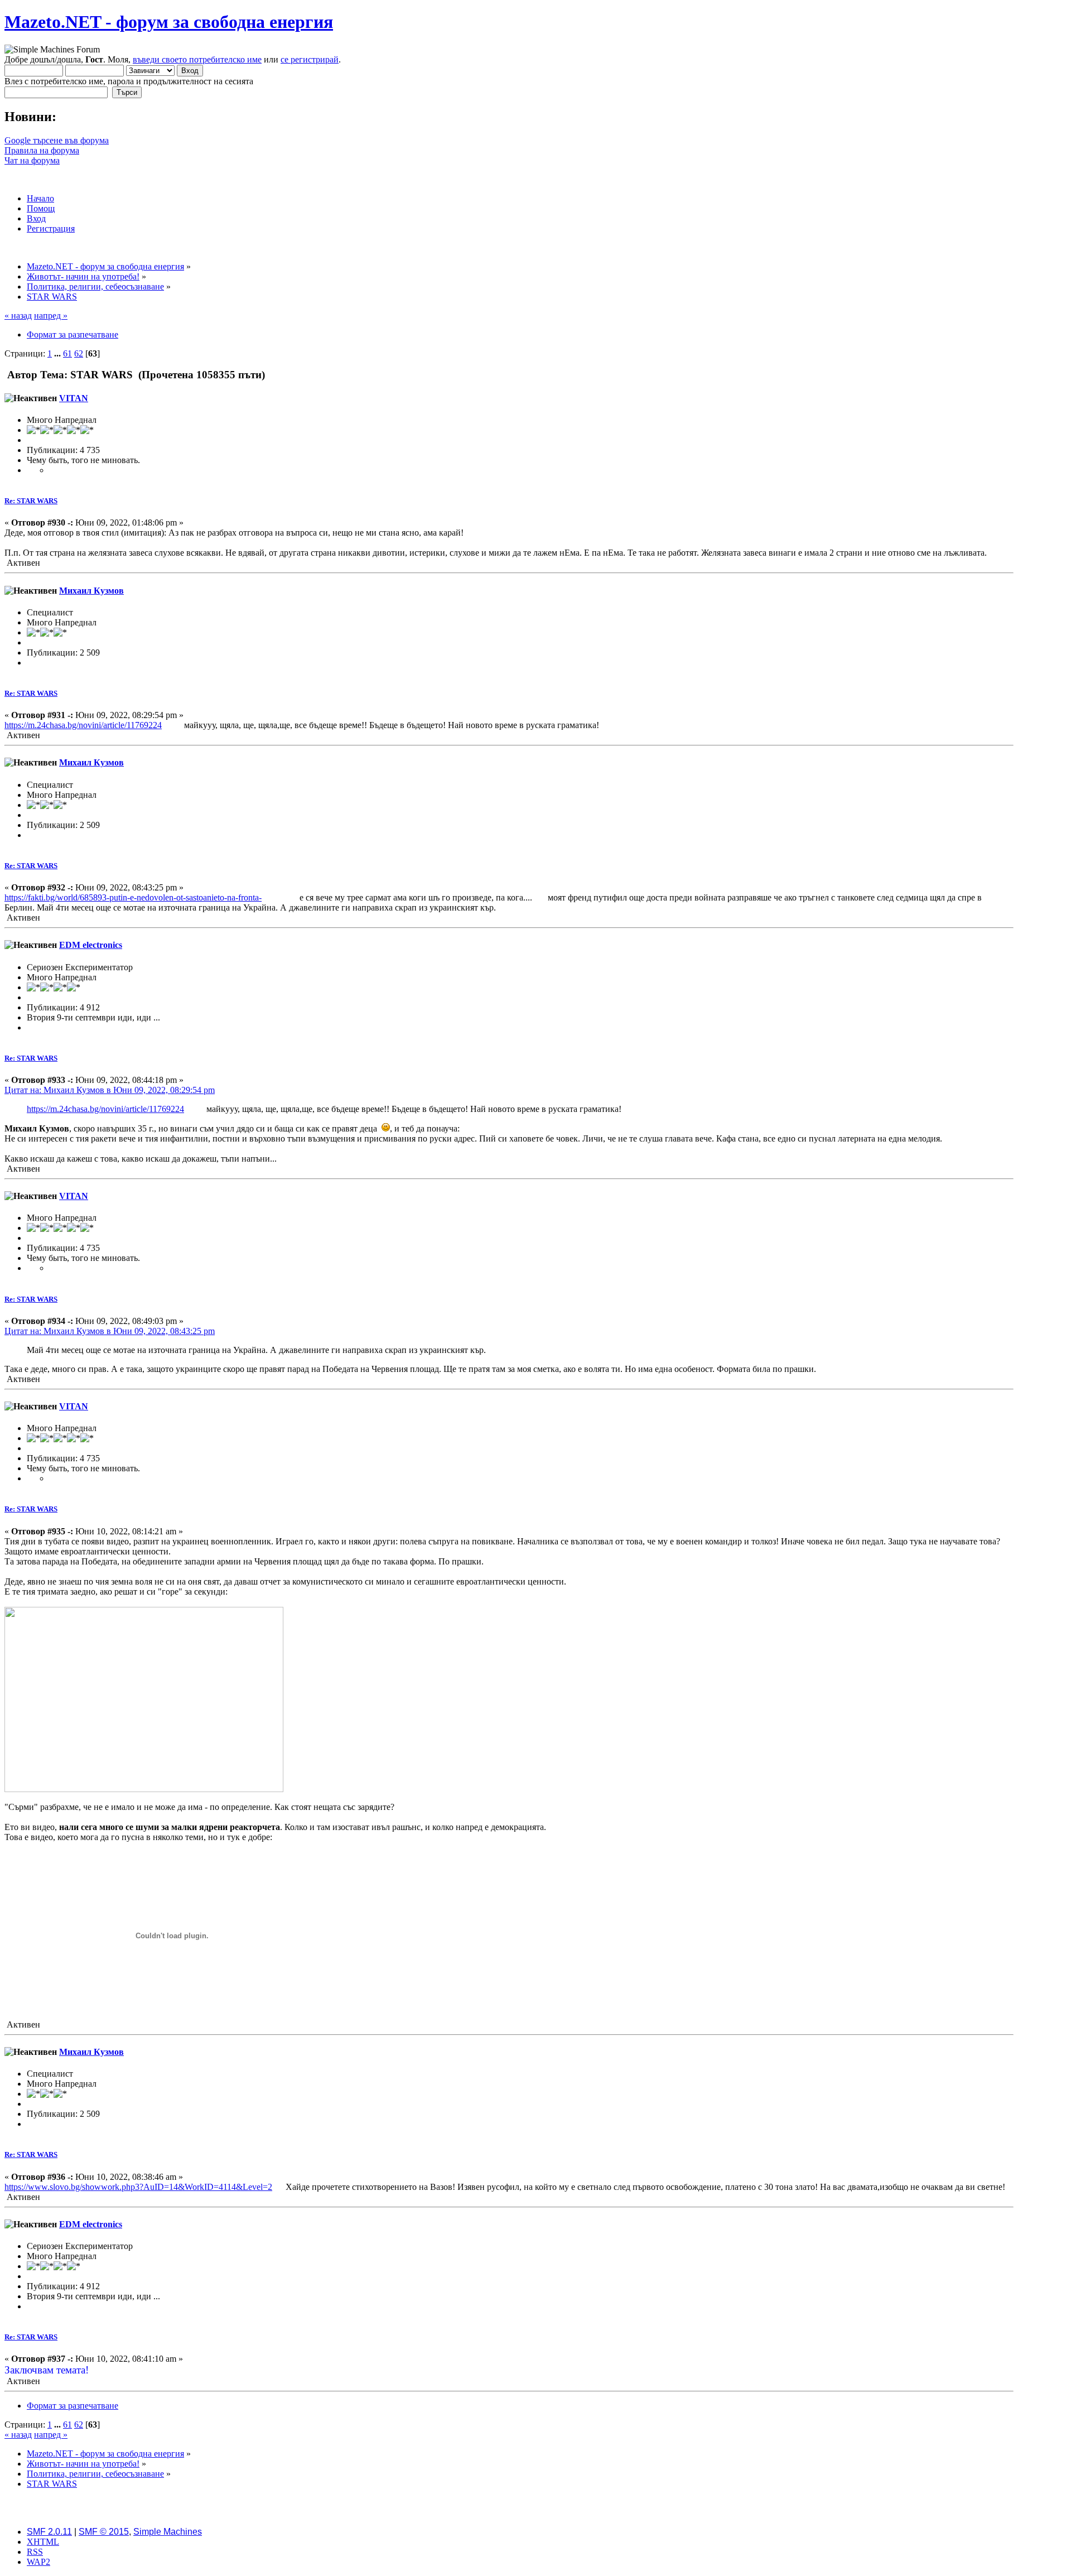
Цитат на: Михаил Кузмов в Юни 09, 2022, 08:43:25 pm (110, 1331)
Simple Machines (168, 2532)
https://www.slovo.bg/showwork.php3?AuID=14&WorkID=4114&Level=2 (138, 2187)
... (59, 353)
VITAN (74, 398)
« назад (18, 316)
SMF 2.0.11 (49, 2532)
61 (67, 353)
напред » (51, 316)
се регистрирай (310, 59)
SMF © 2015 (104, 2532)
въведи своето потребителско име (197, 59)
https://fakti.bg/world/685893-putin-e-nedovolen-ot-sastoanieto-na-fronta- (133, 897)
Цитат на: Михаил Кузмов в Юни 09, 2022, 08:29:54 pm (110, 1090)
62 (79, 353)
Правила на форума (42, 150)
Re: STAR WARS (31, 501)
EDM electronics (91, 945)
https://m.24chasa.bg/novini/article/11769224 (83, 725)
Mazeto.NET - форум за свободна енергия (169, 22)
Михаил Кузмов (91, 591)
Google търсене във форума (57, 140)
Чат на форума (32, 160)
